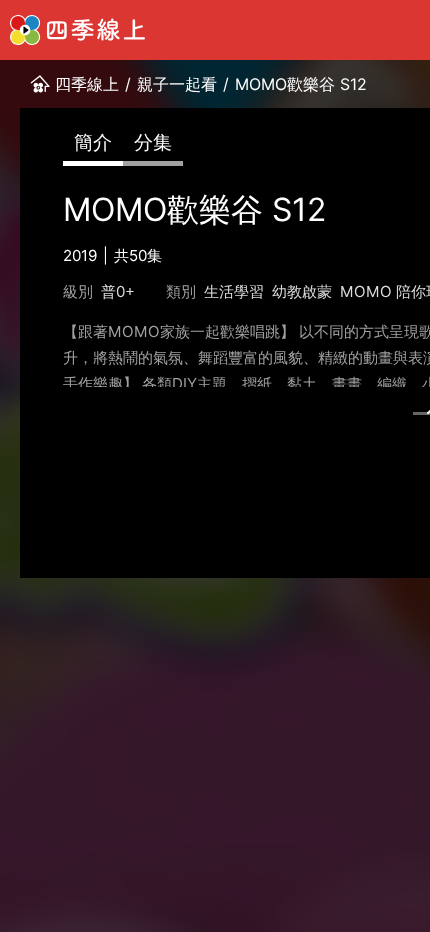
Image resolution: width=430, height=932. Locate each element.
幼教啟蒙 (302, 291)
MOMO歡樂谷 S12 (301, 84)
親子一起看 (177, 84)
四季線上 (87, 84)
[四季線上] (77, 30)
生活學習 (234, 291)
